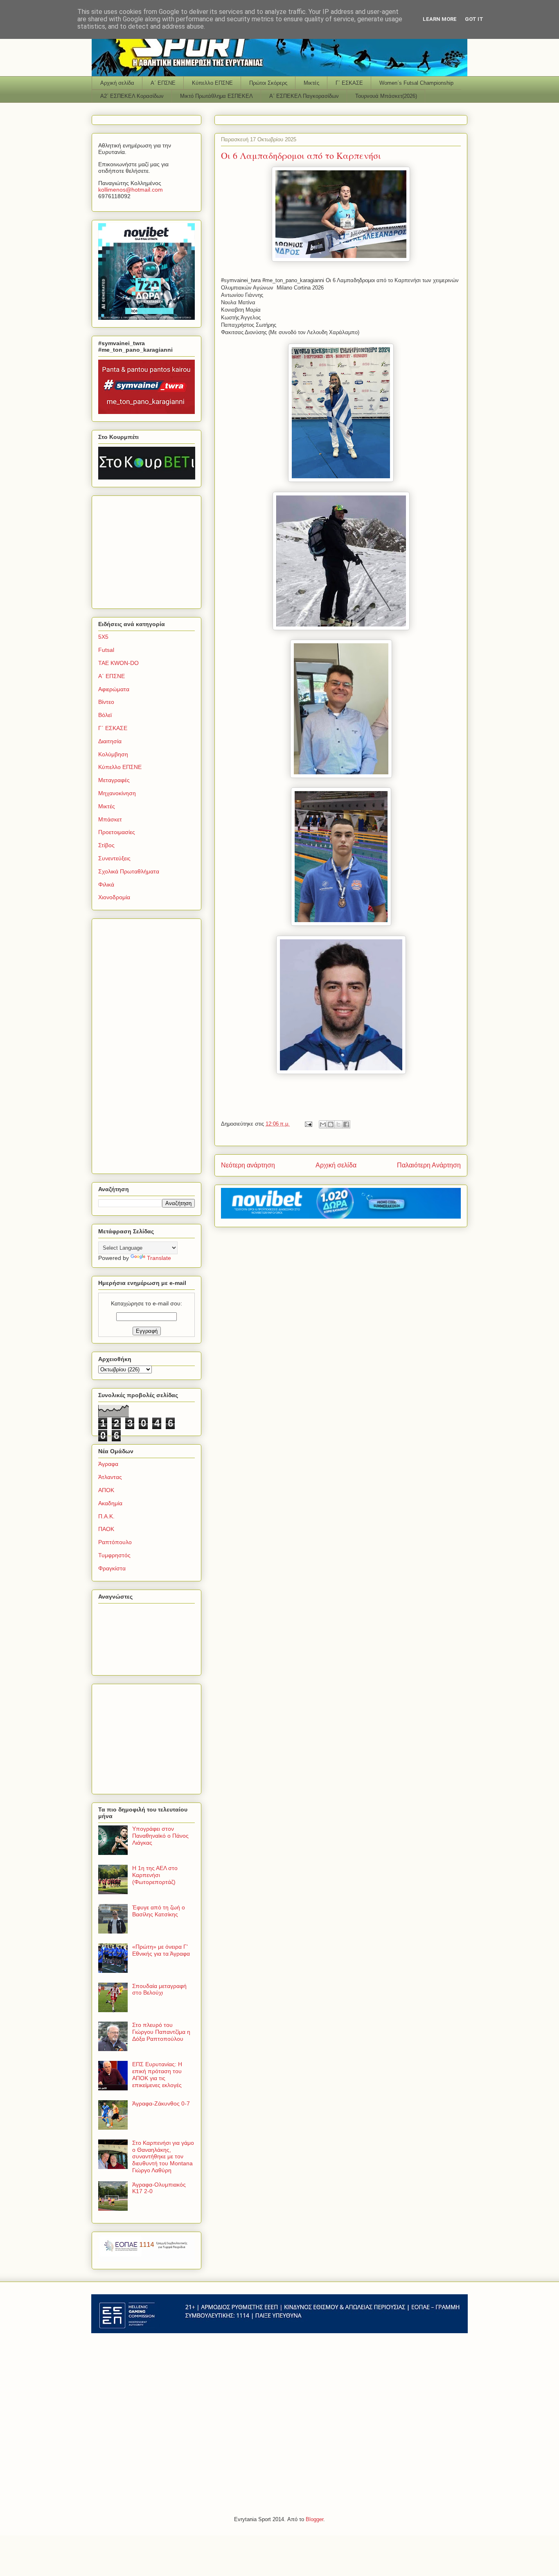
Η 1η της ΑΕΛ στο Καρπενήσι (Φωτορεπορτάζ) (155, 1875)
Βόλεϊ (105, 715)
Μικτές (311, 83)
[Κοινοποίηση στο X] (338, 1124)
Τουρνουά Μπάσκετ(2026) (386, 96)
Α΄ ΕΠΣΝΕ (163, 83)
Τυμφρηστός (114, 1555)
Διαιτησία (110, 741)
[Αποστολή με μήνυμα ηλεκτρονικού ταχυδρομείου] (323, 1124)
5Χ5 (103, 637)
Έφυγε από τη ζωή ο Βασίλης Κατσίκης (159, 1911)
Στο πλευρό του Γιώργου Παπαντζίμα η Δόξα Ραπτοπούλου (161, 2032)
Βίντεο (106, 702)
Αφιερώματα (114, 689)
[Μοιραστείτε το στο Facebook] (346, 1124)
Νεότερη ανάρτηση (248, 1165)
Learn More (440, 19)
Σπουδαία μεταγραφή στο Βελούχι (159, 1989)
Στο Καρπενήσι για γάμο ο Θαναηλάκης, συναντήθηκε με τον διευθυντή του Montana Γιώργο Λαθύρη (163, 2156)
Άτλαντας (110, 1477)
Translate (159, 1258)
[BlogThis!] (331, 1124)
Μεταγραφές (114, 780)
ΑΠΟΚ (106, 1490)
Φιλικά (106, 884)
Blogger (314, 2519)
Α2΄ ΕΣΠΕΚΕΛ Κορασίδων (132, 96)
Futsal (106, 650)
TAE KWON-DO (118, 663)
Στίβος (106, 845)
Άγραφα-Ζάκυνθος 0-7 (161, 2103)
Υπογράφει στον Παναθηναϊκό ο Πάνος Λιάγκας (160, 1836)
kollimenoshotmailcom (131, 190)
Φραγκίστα (112, 1568)
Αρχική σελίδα (117, 83)
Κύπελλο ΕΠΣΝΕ (212, 83)
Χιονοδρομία (114, 897)
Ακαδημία (110, 1503)
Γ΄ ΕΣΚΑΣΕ (349, 83)
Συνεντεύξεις (114, 858)
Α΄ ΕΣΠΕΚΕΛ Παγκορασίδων (304, 96)
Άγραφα (108, 1464)
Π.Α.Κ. (106, 1516)
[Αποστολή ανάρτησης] (308, 1124)
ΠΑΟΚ (106, 1529)
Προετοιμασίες (117, 832)
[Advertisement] (149, 550)
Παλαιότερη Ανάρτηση (429, 1165)
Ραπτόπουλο (115, 1542)
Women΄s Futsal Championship (416, 83)
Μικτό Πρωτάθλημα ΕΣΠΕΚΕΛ (216, 96)
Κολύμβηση (113, 754)
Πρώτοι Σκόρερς (268, 83)
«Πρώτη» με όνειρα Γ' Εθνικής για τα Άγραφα (161, 1950)
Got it (474, 19)
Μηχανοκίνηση (117, 793)
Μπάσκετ (110, 819)
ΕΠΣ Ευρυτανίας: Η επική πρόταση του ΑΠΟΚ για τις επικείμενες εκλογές (157, 2074)
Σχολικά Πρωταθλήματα (129, 871)
